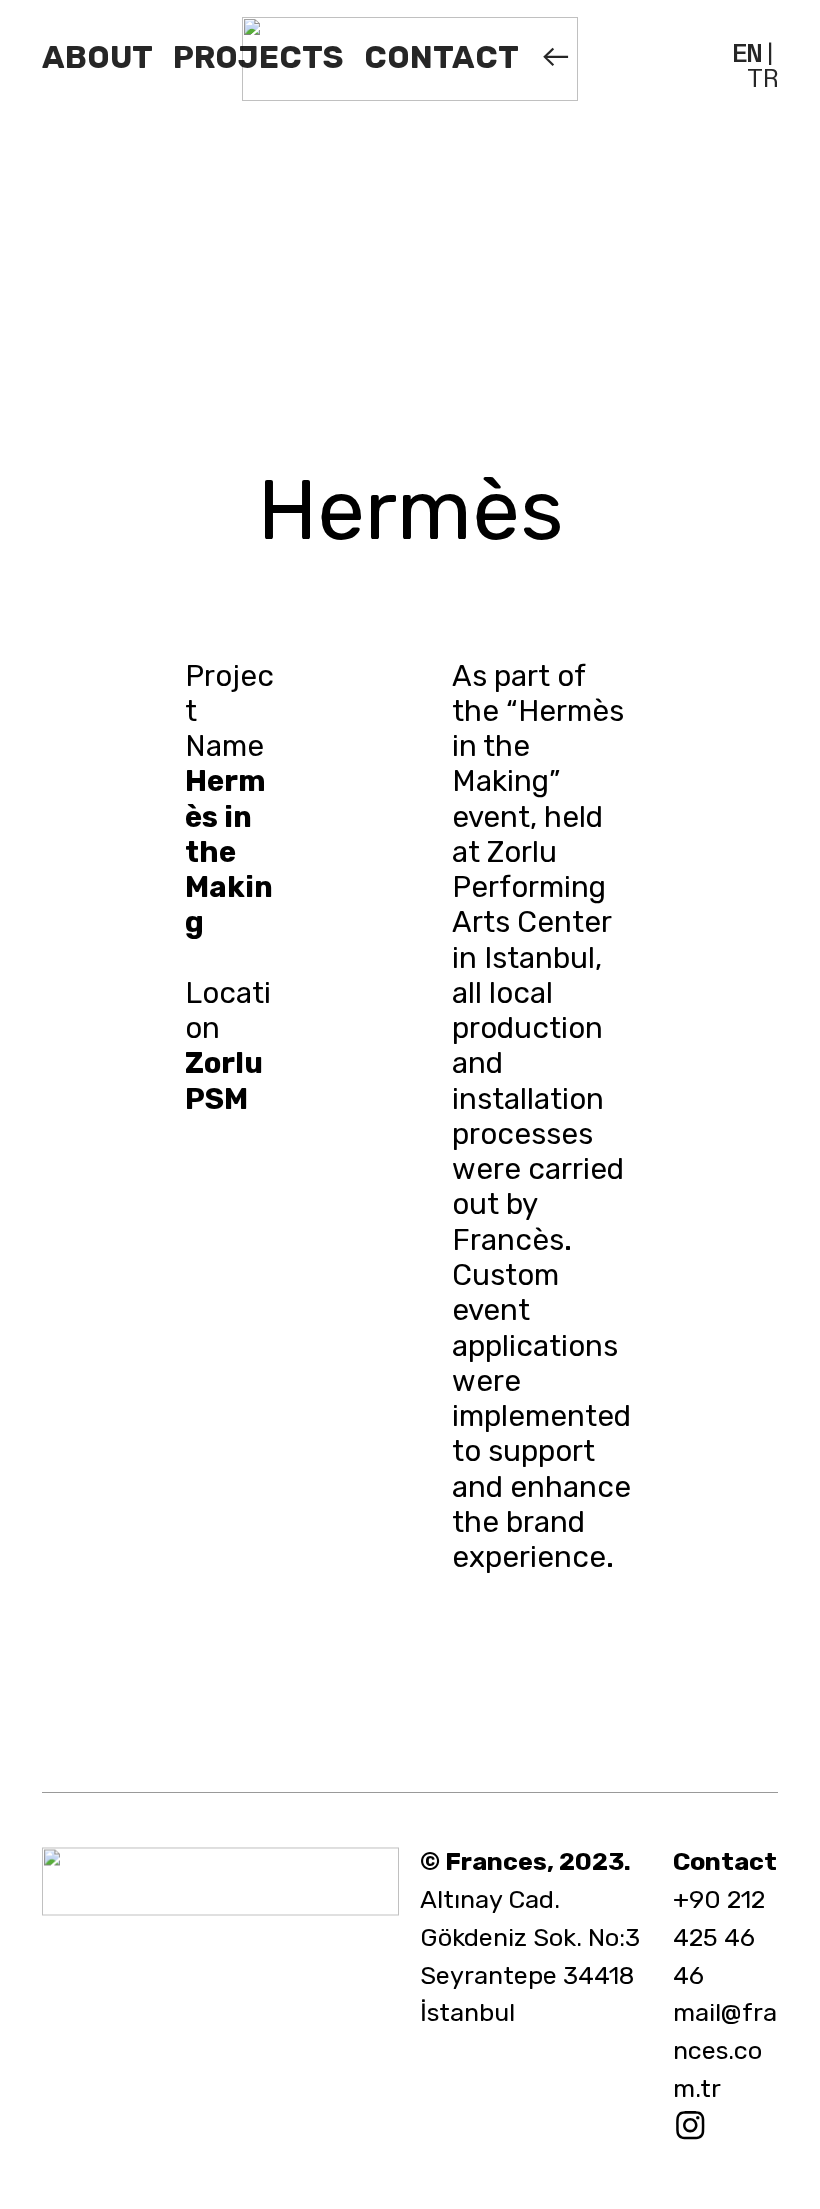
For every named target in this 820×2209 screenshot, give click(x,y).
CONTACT (441, 57)
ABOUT (97, 57)
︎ (693, 2126)
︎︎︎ (555, 57)
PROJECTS (258, 57)
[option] (410, 277)
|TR (755, 67)
